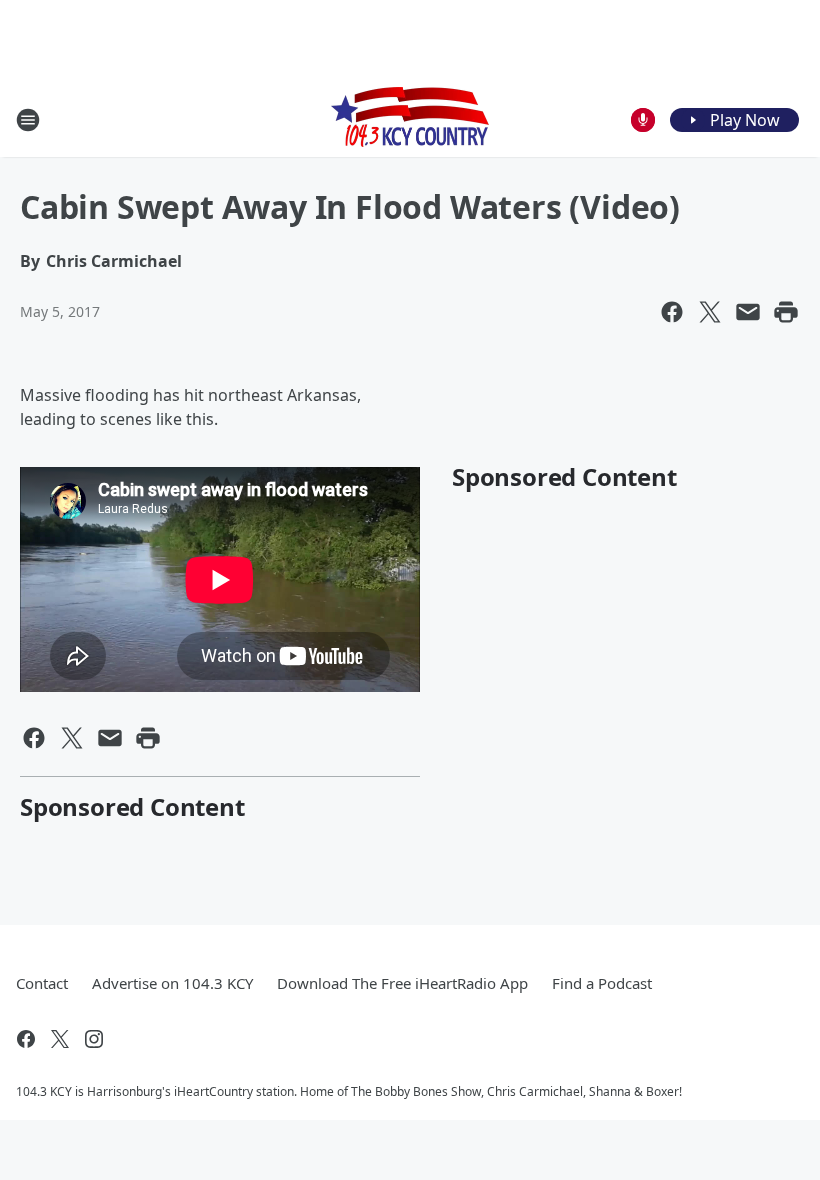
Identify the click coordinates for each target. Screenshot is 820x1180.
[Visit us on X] (60, 1039)
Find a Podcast (602, 983)
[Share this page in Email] (748, 312)
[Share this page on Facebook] (672, 312)
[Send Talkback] (643, 120)
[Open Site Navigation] (28, 120)
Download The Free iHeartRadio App (402, 983)
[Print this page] (786, 312)
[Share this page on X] (710, 312)
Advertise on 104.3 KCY (172, 983)
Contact (42, 983)
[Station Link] (410, 119)
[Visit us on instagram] (94, 1039)
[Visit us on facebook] (26, 1039)
